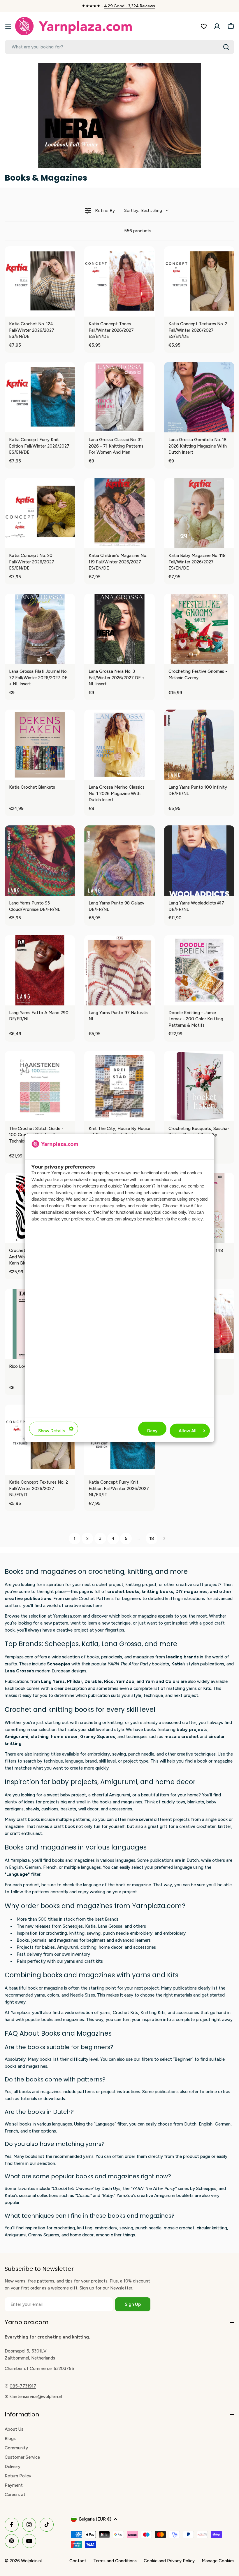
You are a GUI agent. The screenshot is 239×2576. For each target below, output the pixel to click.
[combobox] (119, 47)
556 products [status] (138, 231)
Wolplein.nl (31, 2561)
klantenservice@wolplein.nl (36, 2397)
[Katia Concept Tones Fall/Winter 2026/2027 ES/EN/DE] (119, 281)
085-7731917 (23, 2386)
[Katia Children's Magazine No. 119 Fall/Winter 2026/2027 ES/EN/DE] (119, 513)
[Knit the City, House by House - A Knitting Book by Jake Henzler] (119, 1086)
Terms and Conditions (115, 2561)
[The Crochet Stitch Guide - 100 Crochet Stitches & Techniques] (40, 1086)
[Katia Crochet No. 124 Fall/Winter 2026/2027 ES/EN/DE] (40, 281)
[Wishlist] (204, 26)
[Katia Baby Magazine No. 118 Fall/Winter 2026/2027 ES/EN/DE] (199, 513)
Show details (51, 1431)
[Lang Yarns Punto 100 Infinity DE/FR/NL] (199, 745)
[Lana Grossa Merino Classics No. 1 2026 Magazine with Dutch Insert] (119, 745)
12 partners (100, 1199)
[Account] (217, 26)
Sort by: (143, 211)
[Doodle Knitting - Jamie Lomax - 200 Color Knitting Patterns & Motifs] (199, 970)
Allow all (188, 1431)
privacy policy (113, 1205)
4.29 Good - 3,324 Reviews (130, 6)
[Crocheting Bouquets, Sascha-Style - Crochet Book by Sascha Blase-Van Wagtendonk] (199, 1086)
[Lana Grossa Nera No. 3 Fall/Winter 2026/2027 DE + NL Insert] (119, 629)
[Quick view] (69, 311)
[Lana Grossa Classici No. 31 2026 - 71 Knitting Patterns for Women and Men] (119, 397)
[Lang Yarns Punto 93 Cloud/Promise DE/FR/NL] (40, 861)
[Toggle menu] (8, 26)
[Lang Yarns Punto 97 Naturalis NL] (119, 970)
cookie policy (148, 1205)
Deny (152, 1431)
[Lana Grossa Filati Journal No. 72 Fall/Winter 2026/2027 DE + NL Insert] (40, 629)
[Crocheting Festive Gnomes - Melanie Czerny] (199, 629)
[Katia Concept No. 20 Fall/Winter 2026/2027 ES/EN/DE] (40, 513)
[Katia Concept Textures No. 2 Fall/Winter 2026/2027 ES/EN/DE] (199, 281)
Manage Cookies (218, 2561)
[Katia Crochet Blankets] (40, 745)
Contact (78, 2561)
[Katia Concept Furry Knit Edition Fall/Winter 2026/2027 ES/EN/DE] (40, 397)
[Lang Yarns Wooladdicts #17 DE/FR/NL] (199, 861)
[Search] (226, 47)
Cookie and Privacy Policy (169, 2561)
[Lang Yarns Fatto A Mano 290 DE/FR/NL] (40, 970)
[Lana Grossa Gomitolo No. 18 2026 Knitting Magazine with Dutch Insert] (199, 397)
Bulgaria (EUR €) (95, 2519)
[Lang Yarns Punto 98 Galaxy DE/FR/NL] (119, 861)
